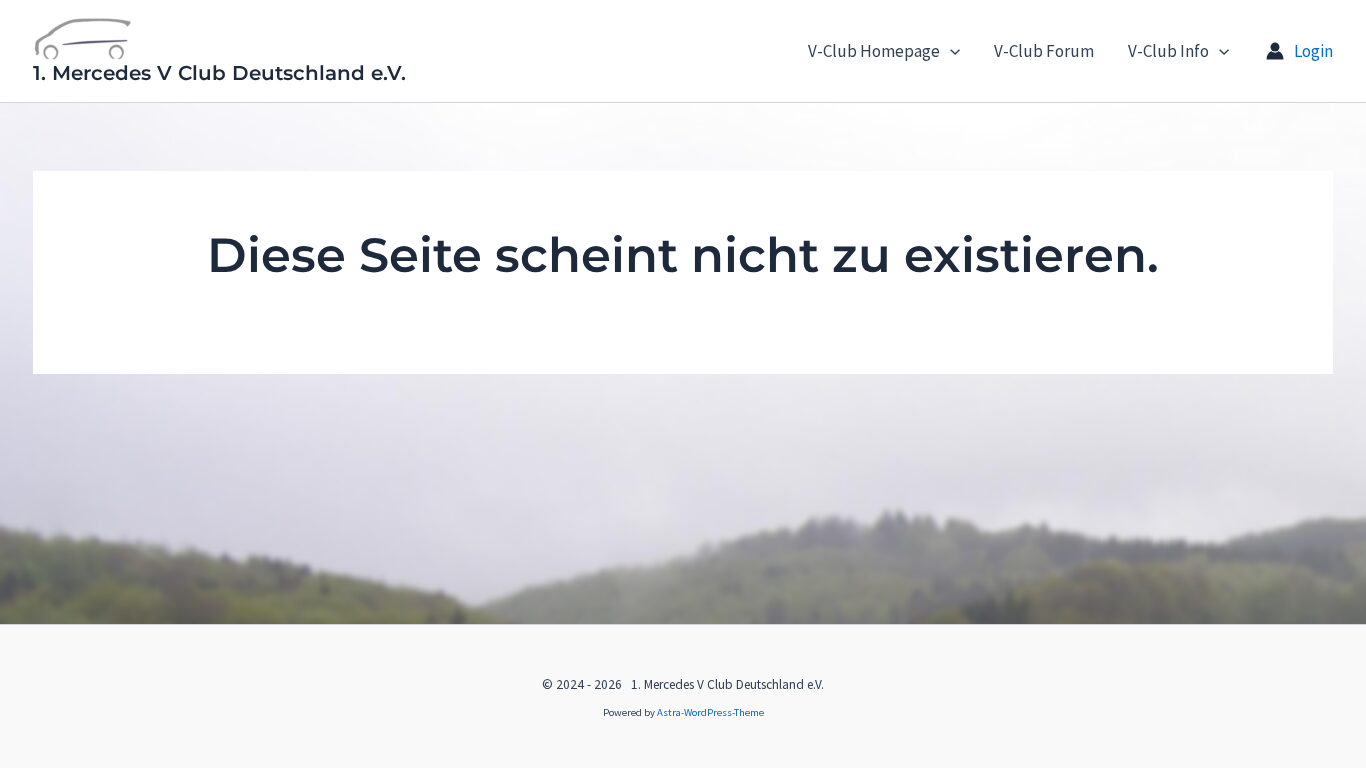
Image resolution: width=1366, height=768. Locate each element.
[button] (950, 51)
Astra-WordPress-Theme (710, 712)
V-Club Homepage (874, 51)
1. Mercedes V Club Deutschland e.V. (219, 73)
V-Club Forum (1044, 51)
